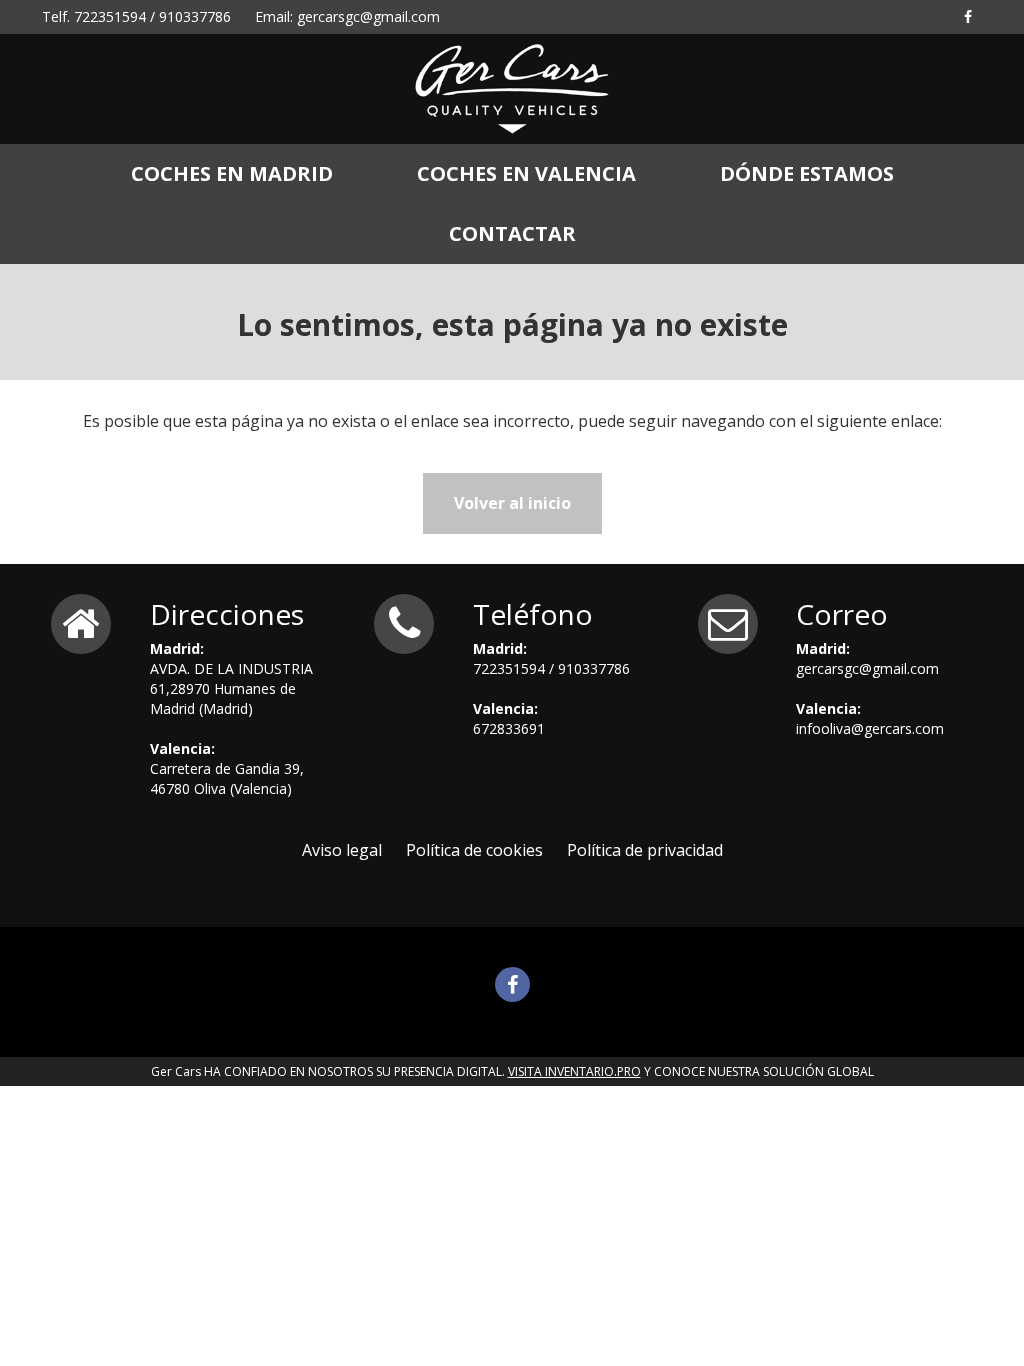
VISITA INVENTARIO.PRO (574, 1071)
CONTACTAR (512, 233)
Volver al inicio (512, 503)
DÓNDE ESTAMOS (807, 173)
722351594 (110, 16)
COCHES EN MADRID (232, 173)
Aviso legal (342, 850)
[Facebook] (968, 17)
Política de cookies (474, 850)
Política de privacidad (645, 850)
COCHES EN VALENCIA (526, 173)
